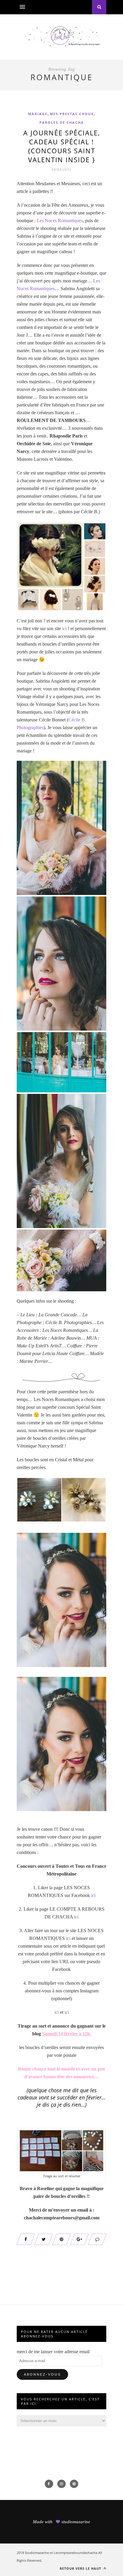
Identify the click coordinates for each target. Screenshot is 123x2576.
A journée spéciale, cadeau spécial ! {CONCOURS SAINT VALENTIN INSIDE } (62, 146)
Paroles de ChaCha (62, 122)
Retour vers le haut (81, 2568)
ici (64, 628)
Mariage (38, 114)
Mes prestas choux (72, 114)
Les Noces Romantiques (60, 221)
